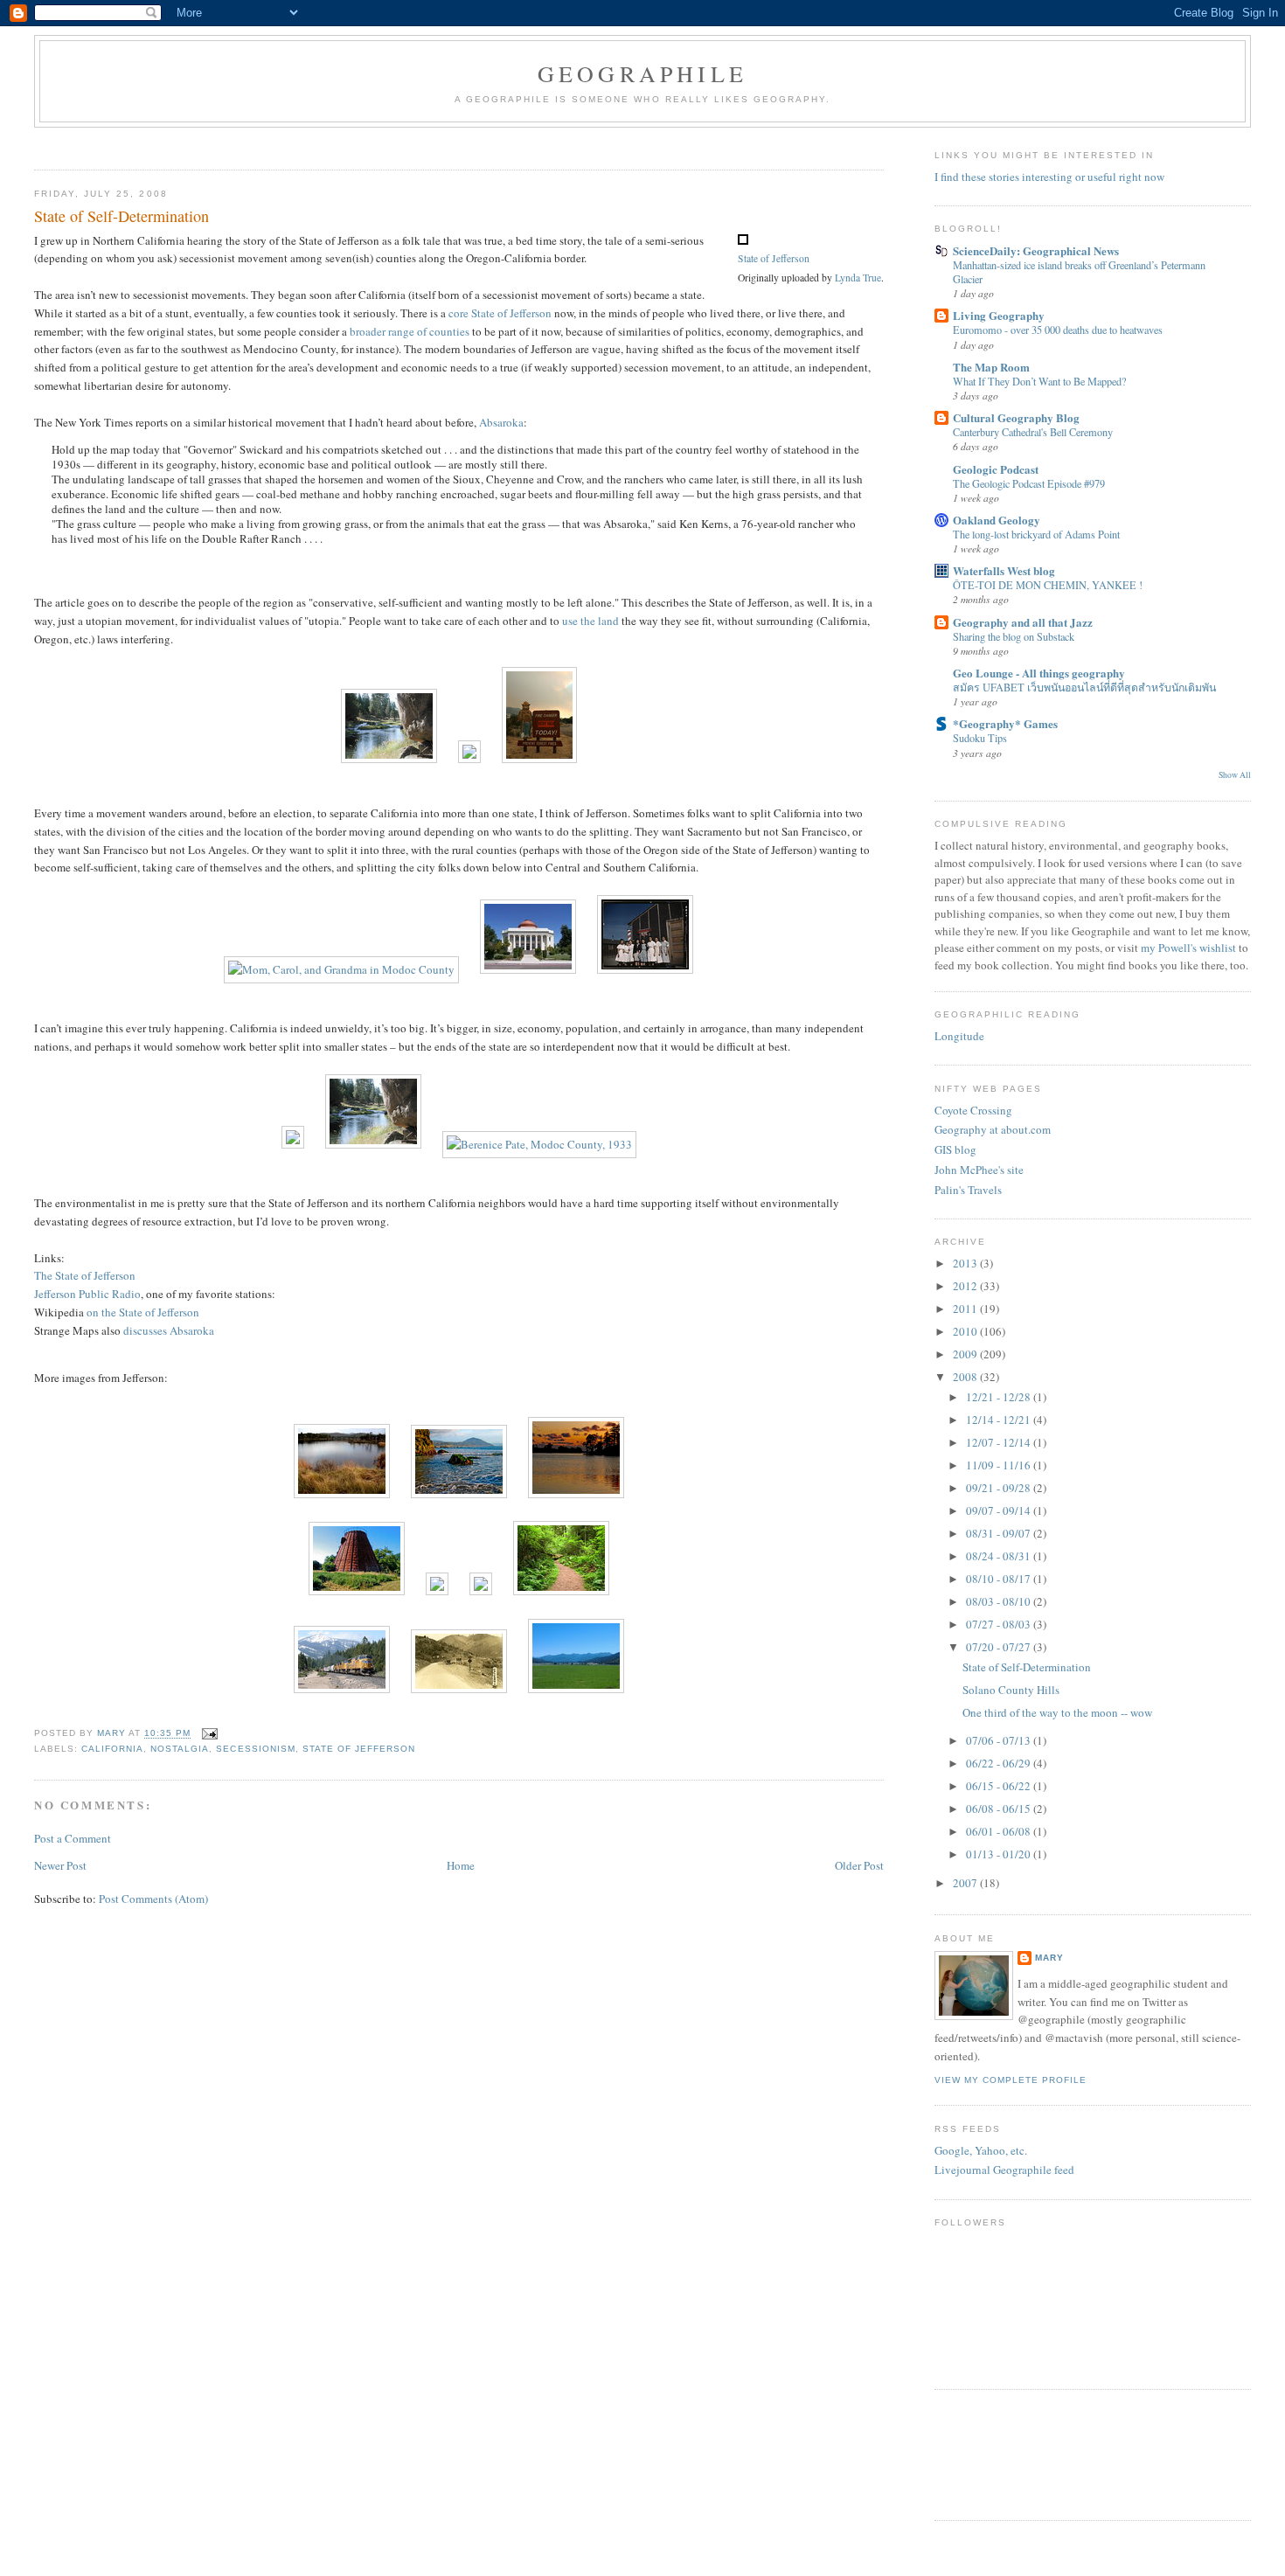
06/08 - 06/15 (1000, 1809)
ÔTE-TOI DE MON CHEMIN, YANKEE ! (1048, 585)
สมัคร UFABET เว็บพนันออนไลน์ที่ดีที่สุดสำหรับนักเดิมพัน (1084, 687)
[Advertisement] (352, 143)
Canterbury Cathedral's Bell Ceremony (1033, 432)
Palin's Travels (968, 1190)
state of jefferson (359, 1749)
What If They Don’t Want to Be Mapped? (1039, 381)
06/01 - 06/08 (1000, 1831)
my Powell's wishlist (1188, 948)
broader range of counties (410, 331)
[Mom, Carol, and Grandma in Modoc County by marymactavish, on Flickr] (341, 969)
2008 (966, 1377)
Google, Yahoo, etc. (981, 2150)
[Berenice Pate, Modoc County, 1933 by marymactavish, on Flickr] (539, 1144)
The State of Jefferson (85, 1275)
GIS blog (955, 1149)
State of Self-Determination (1027, 1667)
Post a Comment (73, 1838)
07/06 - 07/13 (1000, 1740)
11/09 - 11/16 (1000, 1465)
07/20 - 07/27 (1000, 1647)
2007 (966, 1883)
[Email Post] (209, 1734)
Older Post (859, 1865)
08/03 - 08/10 (1000, 1601)
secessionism (255, 1749)
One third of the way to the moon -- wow (1057, 1712)
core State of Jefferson (500, 313)
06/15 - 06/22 (1000, 1786)
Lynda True (858, 278)
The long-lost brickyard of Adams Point (1036, 534)
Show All (1235, 775)
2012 (966, 1286)
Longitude (959, 1036)
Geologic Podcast (996, 469)
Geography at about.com (993, 1129)
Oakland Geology (997, 520)
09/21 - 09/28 (1000, 1488)
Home (461, 1865)
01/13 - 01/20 (1000, 1854)
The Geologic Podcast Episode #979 (1029, 483)
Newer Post (60, 1865)
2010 (966, 1331)
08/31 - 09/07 (1000, 1533)
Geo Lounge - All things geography (1039, 673)
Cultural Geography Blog (1016, 417)
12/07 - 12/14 (1000, 1442)
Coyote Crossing (973, 1110)
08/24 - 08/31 (1000, 1556)
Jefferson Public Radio (87, 1294)
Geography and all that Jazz (1023, 622)
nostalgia (180, 1749)
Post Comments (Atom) (153, 1899)
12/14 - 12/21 (1000, 1420)
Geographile (642, 73)
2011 (966, 1309)
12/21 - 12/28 (1000, 1397)
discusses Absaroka (169, 1330)
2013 (966, 1263)
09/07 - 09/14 (1000, 1510)
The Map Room (991, 367)
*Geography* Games (1005, 723)
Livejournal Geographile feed (1004, 2170)
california (112, 1749)
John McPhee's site (979, 1170)
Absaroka (501, 422)
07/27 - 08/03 (1000, 1624)
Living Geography (999, 315)
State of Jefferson (774, 258)
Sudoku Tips (980, 738)
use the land (590, 621)
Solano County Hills (1011, 1690)
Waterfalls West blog (1004, 570)
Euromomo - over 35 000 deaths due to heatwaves (1058, 330)
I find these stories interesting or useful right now (1049, 177)
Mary (1049, 1958)
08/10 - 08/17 (1000, 1579)
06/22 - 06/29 (1000, 1763)
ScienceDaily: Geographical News (1036, 250)
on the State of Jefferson (143, 1312)
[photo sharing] (743, 240)
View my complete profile (1011, 2080)
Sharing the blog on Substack (1014, 636)
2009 (966, 1354)
